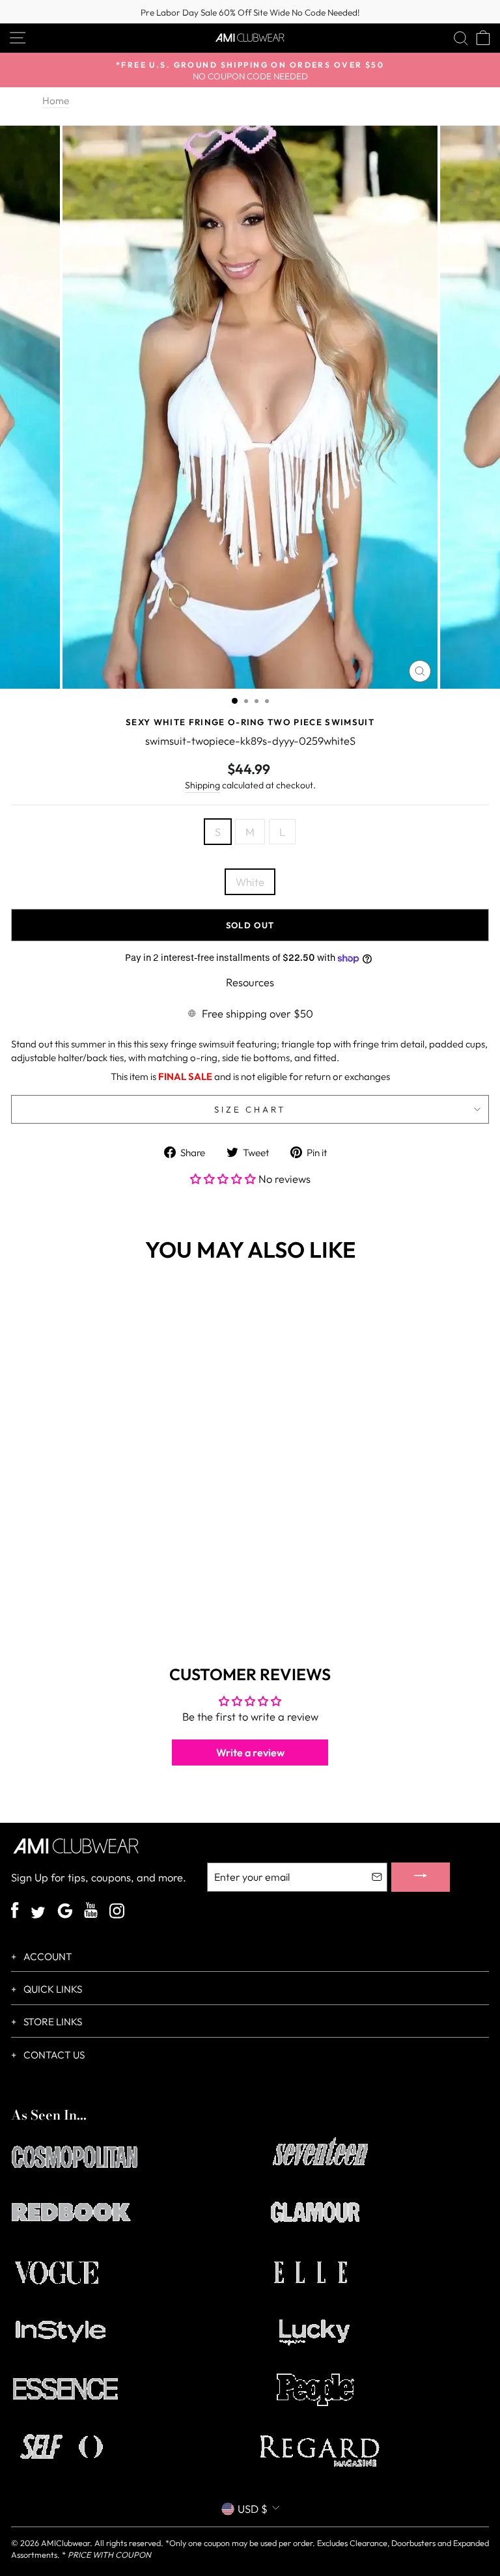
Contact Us (53, 2055)
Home (56, 101)
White (250, 882)
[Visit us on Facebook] (15, 1912)
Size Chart (250, 1109)
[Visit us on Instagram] (117, 1912)
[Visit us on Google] (65, 1912)
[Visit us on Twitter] (38, 1914)
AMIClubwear (65, 2543)
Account (47, 1957)
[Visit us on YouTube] (91, 1912)
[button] (224, 1179)
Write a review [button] (250, 1752)
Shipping (202, 785)
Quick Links (52, 1989)
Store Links (52, 2022)
